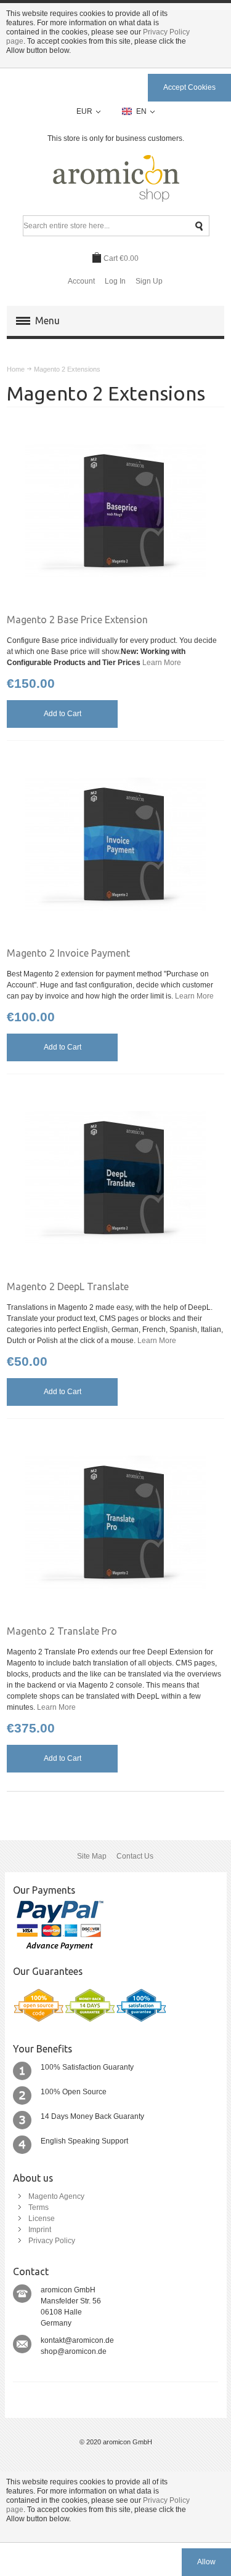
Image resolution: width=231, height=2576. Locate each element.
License (42, 2219)
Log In (115, 281)
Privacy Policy (52, 2241)
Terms (38, 2207)
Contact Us (135, 1856)
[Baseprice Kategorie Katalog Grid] (115, 510)
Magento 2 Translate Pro (62, 1631)
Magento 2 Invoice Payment (68, 953)
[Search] (199, 226)
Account (81, 281)
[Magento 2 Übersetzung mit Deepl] (115, 1177)
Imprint (40, 2230)
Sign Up (149, 281)
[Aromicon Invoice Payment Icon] (115, 844)
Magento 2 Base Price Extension (77, 620)
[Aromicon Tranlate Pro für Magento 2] (115, 1522)
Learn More (162, 663)
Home (16, 369)
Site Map (92, 1856)
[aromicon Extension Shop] (116, 179)
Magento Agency (56, 2196)
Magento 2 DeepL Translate (68, 1286)
